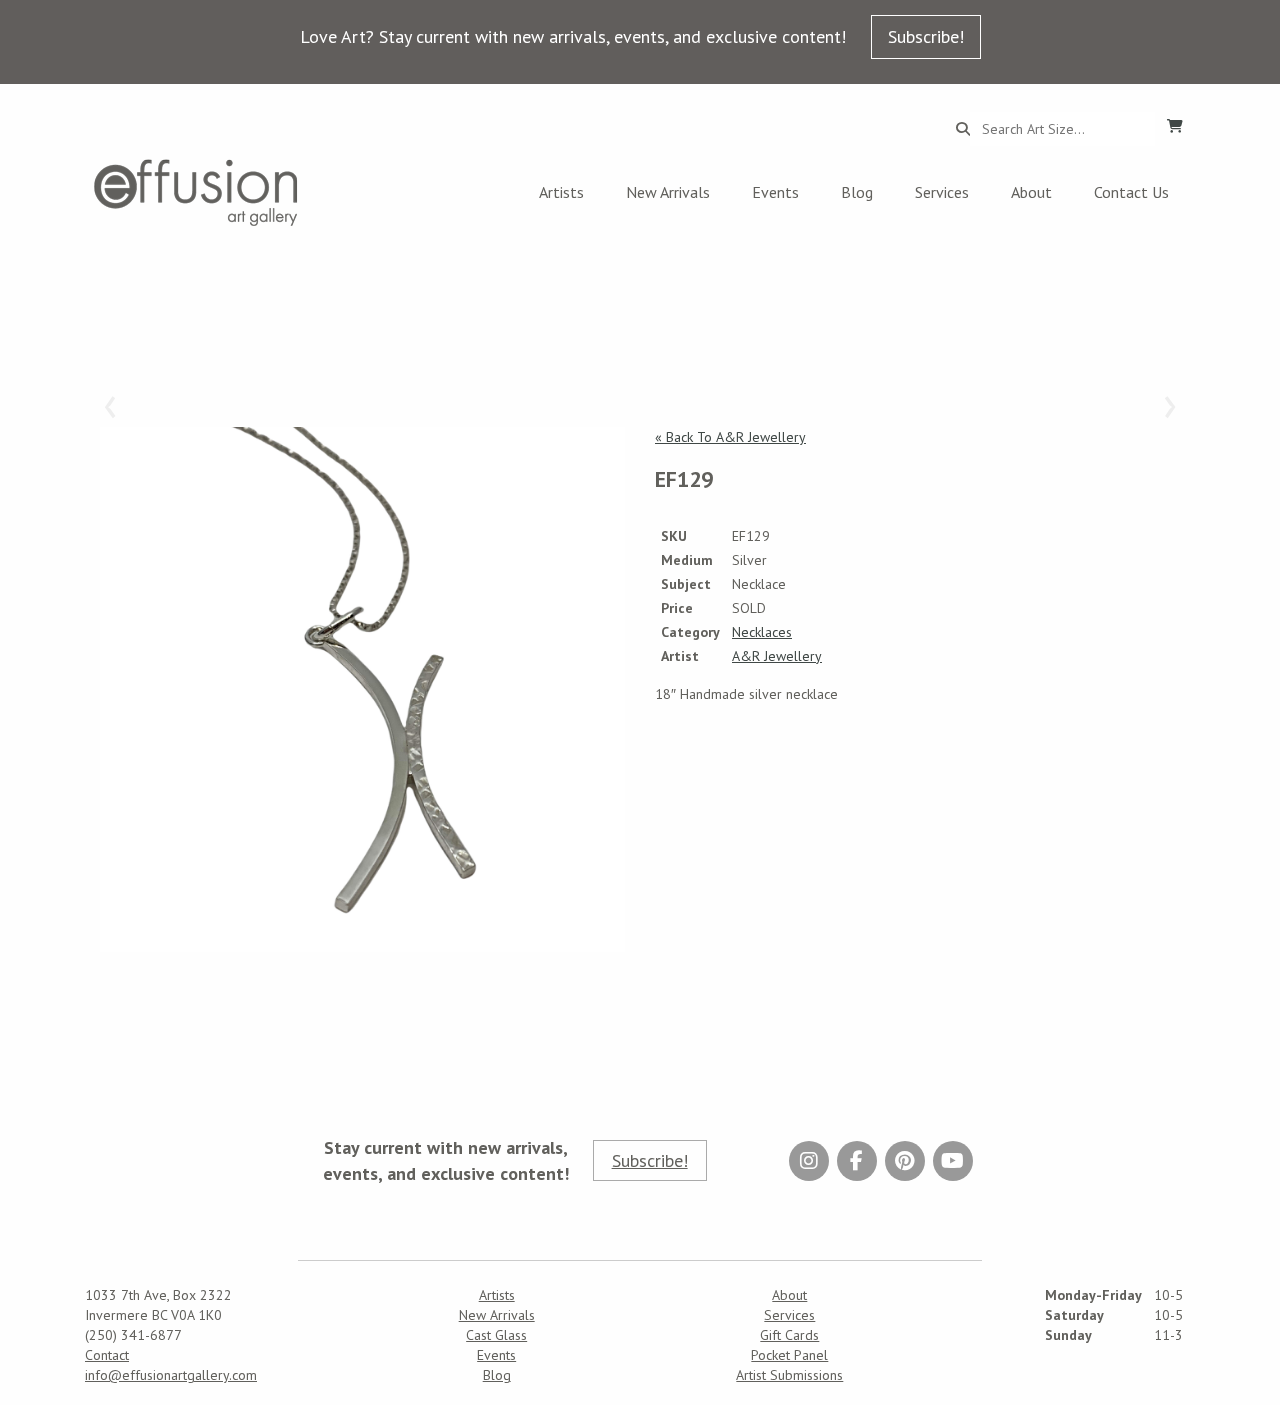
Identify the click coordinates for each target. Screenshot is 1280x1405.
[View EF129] (362, 689)
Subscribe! (926, 36)
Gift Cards (789, 1335)
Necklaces (762, 632)
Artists (561, 192)
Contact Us (1131, 192)
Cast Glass (496, 1335)
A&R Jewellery (777, 656)
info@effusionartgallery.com (171, 1375)
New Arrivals (668, 192)
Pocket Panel (789, 1355)
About (1031, 192)
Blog (857, 192)
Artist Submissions (789, 1375)
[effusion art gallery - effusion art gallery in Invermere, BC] (196, 192)
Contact (107, 1355)
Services (942, 192)
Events (775, 192)
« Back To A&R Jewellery (730, 437)
